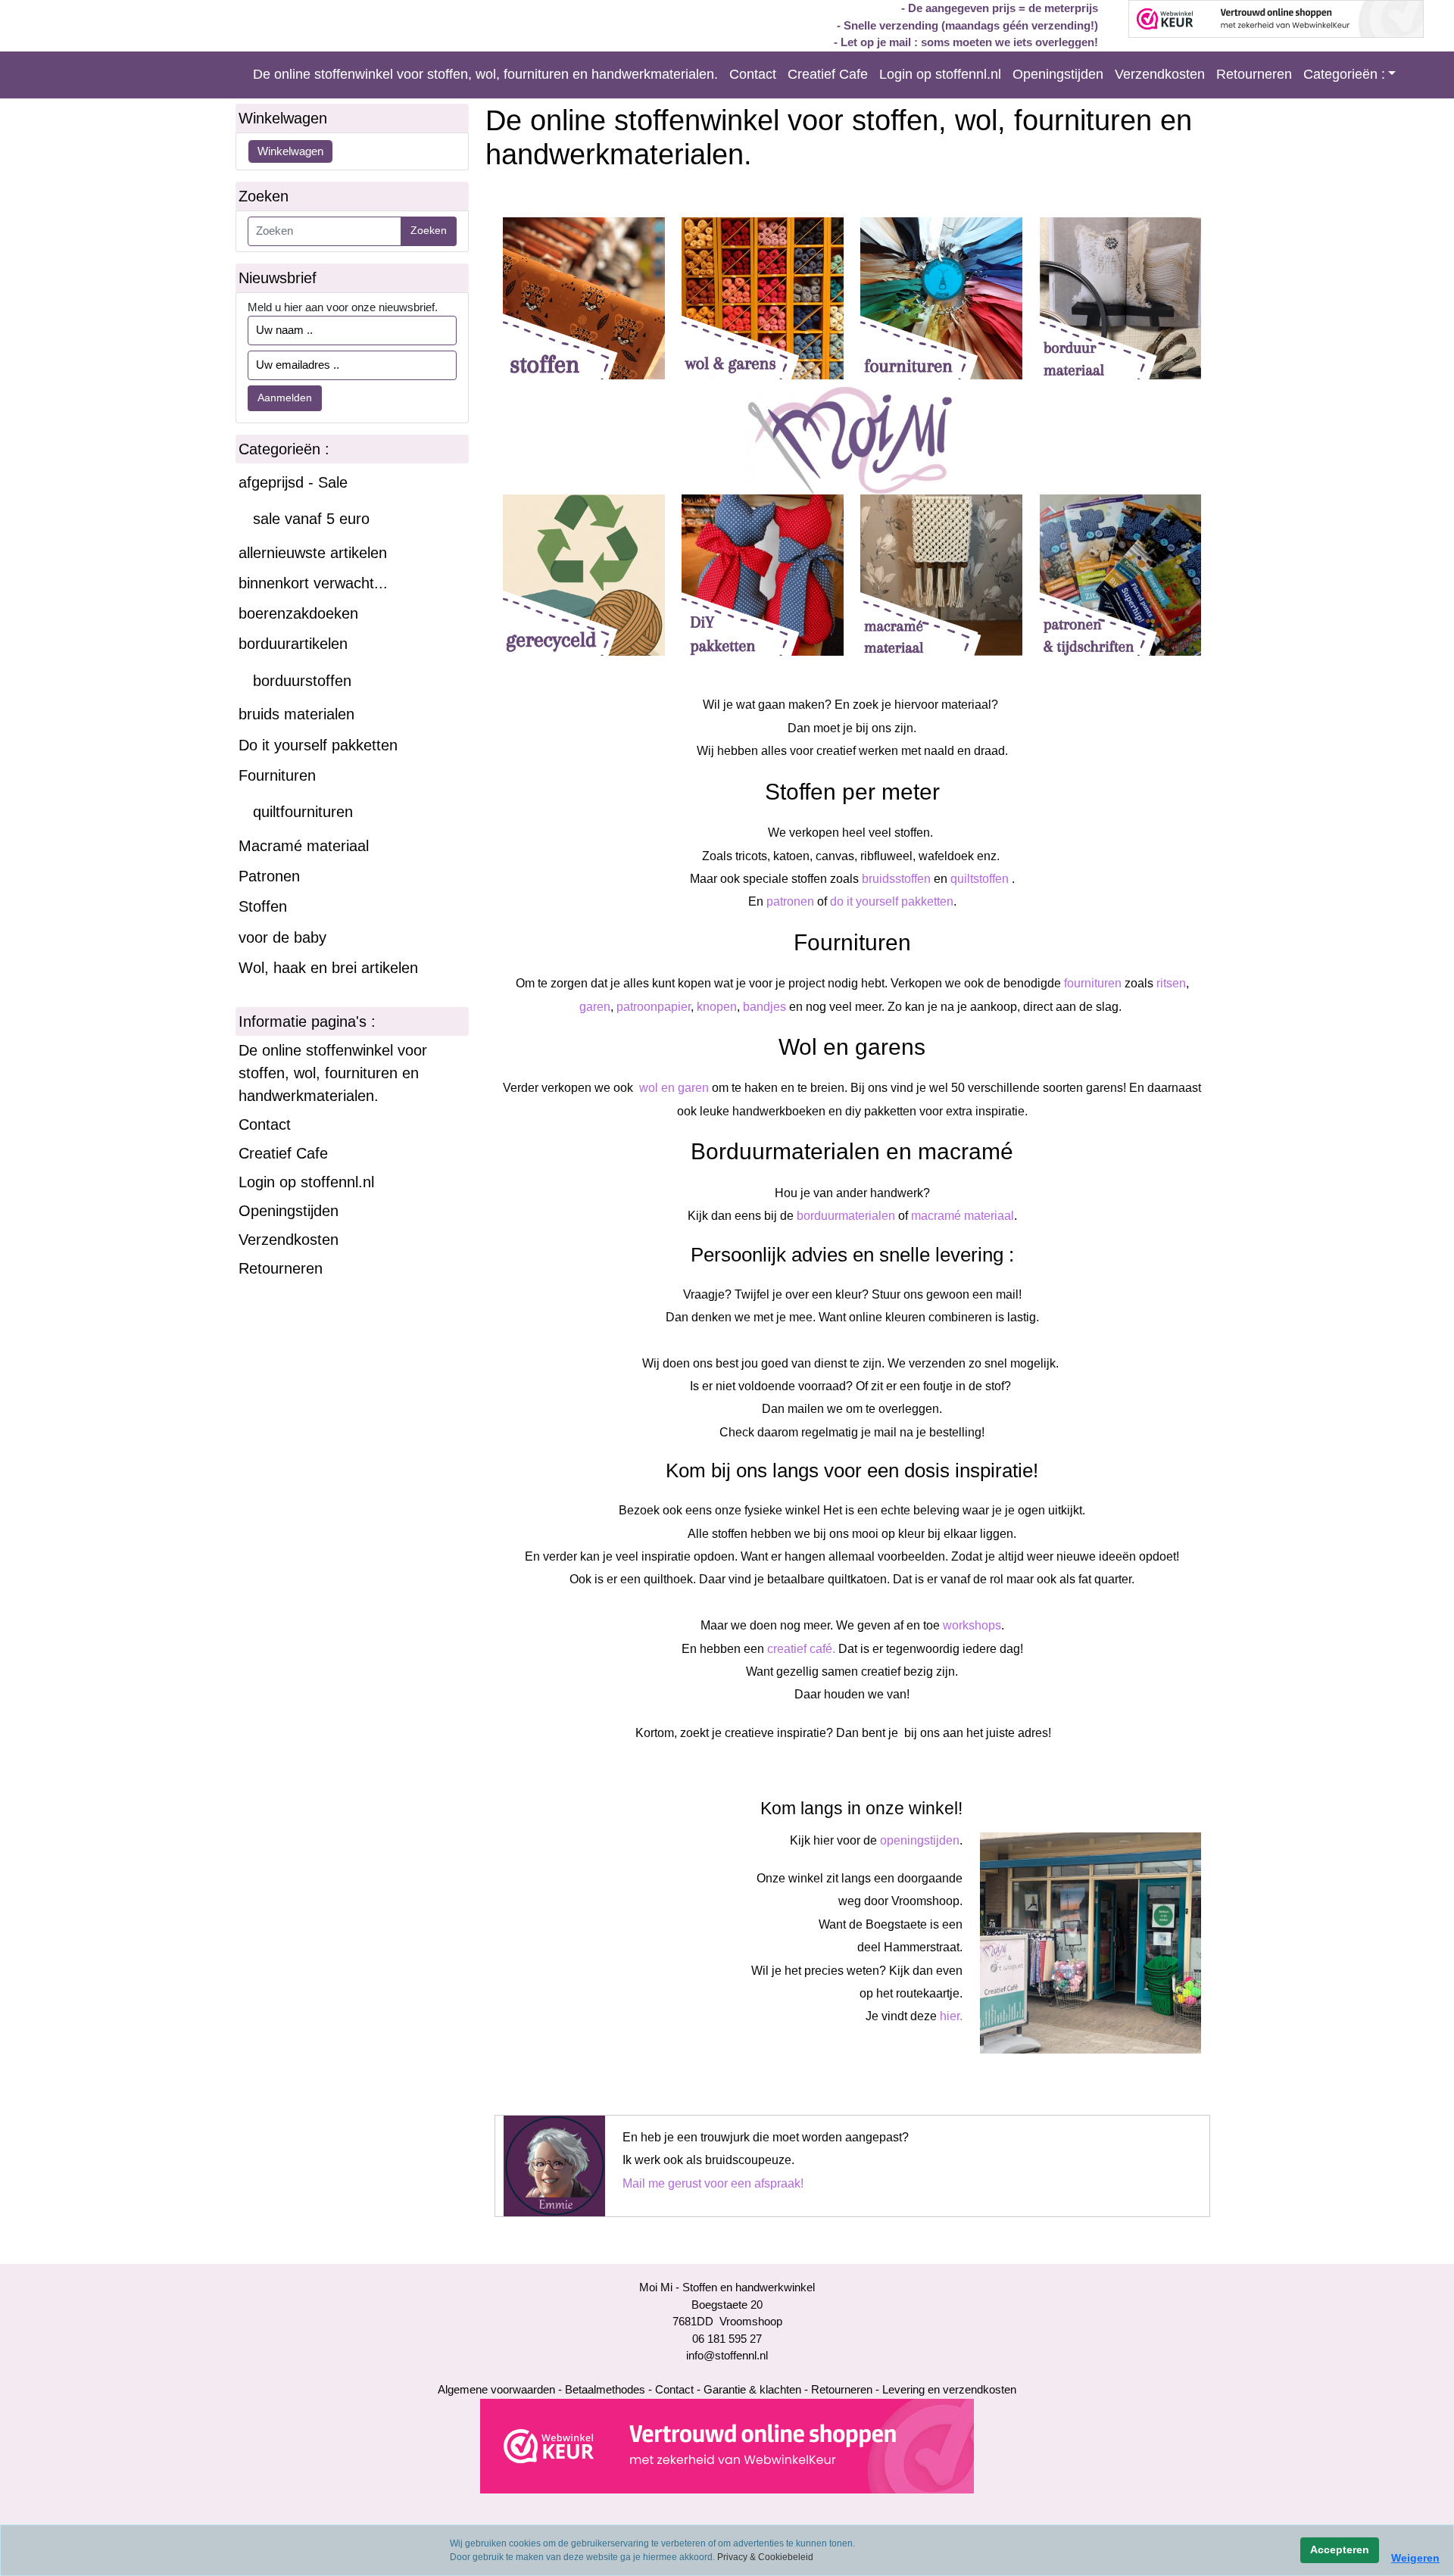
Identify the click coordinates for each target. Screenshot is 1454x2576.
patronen (790, 901)
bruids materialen (296, 714)
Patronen (269, 876)
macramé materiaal (963, 1216)
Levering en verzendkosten (949, 2389)
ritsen (1170, 983)
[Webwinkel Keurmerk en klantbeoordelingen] (727, 2445)
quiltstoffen (981, 879)
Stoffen (263, 906)
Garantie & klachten (752, 2389)
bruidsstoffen (896, 879)
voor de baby (282, 937)
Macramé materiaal (304, 846)
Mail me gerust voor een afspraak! (713, 2183)
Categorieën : (1344, 74)
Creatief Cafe (828, 74)
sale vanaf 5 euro (311, 519)
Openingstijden (1058, 74)
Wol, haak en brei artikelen (328, 968)
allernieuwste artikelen (313, 553)
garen (595, 1007)
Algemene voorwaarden (496, 2389)
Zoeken (429, 230)
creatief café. (801, 1649)
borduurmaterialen (846, 1216)
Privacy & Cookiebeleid (765, 2557)
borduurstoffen (302, 681)
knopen (717, 1007)
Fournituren (277, 775)
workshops (972, 1625)
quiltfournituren (303, 812)
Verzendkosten (1160, 74)
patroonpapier (654, 1007)
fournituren (1093, 983)
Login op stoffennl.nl (940, 74)
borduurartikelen (293, 644)
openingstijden (920, 1840)
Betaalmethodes (605, 2389)
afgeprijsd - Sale (293, 482)
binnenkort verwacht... (313, 583)
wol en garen (672, 1088)
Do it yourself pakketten (318, 745)
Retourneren (1254, 74)
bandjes (764, 1007)
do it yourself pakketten (892, 901)
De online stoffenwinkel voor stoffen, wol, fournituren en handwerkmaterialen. (485, 74)
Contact (753, 74)
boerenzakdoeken (298, 613)
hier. (951, 2016)
